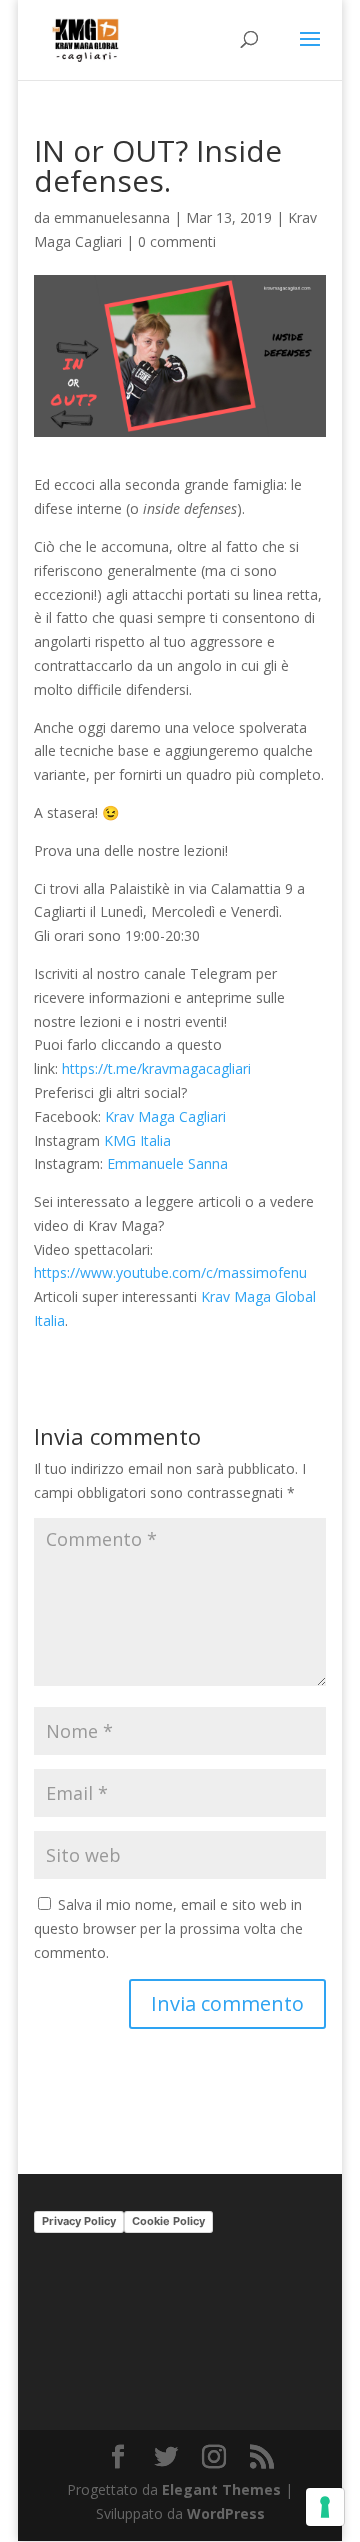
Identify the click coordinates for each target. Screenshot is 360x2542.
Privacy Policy (79, 2221)
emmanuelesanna (112, 217)
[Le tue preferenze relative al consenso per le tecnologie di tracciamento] (325, 2507)
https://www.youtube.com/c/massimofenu (170, 1272)
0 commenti (177, 241)
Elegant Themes (221, 2489)
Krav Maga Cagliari (165, 1116)
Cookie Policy (168, 2221)
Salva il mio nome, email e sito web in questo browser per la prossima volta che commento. (168, 1928)
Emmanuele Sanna (167, 1163)
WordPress (226, 2513)
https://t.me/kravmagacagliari (156, 1068)
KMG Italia (137, 1140)
